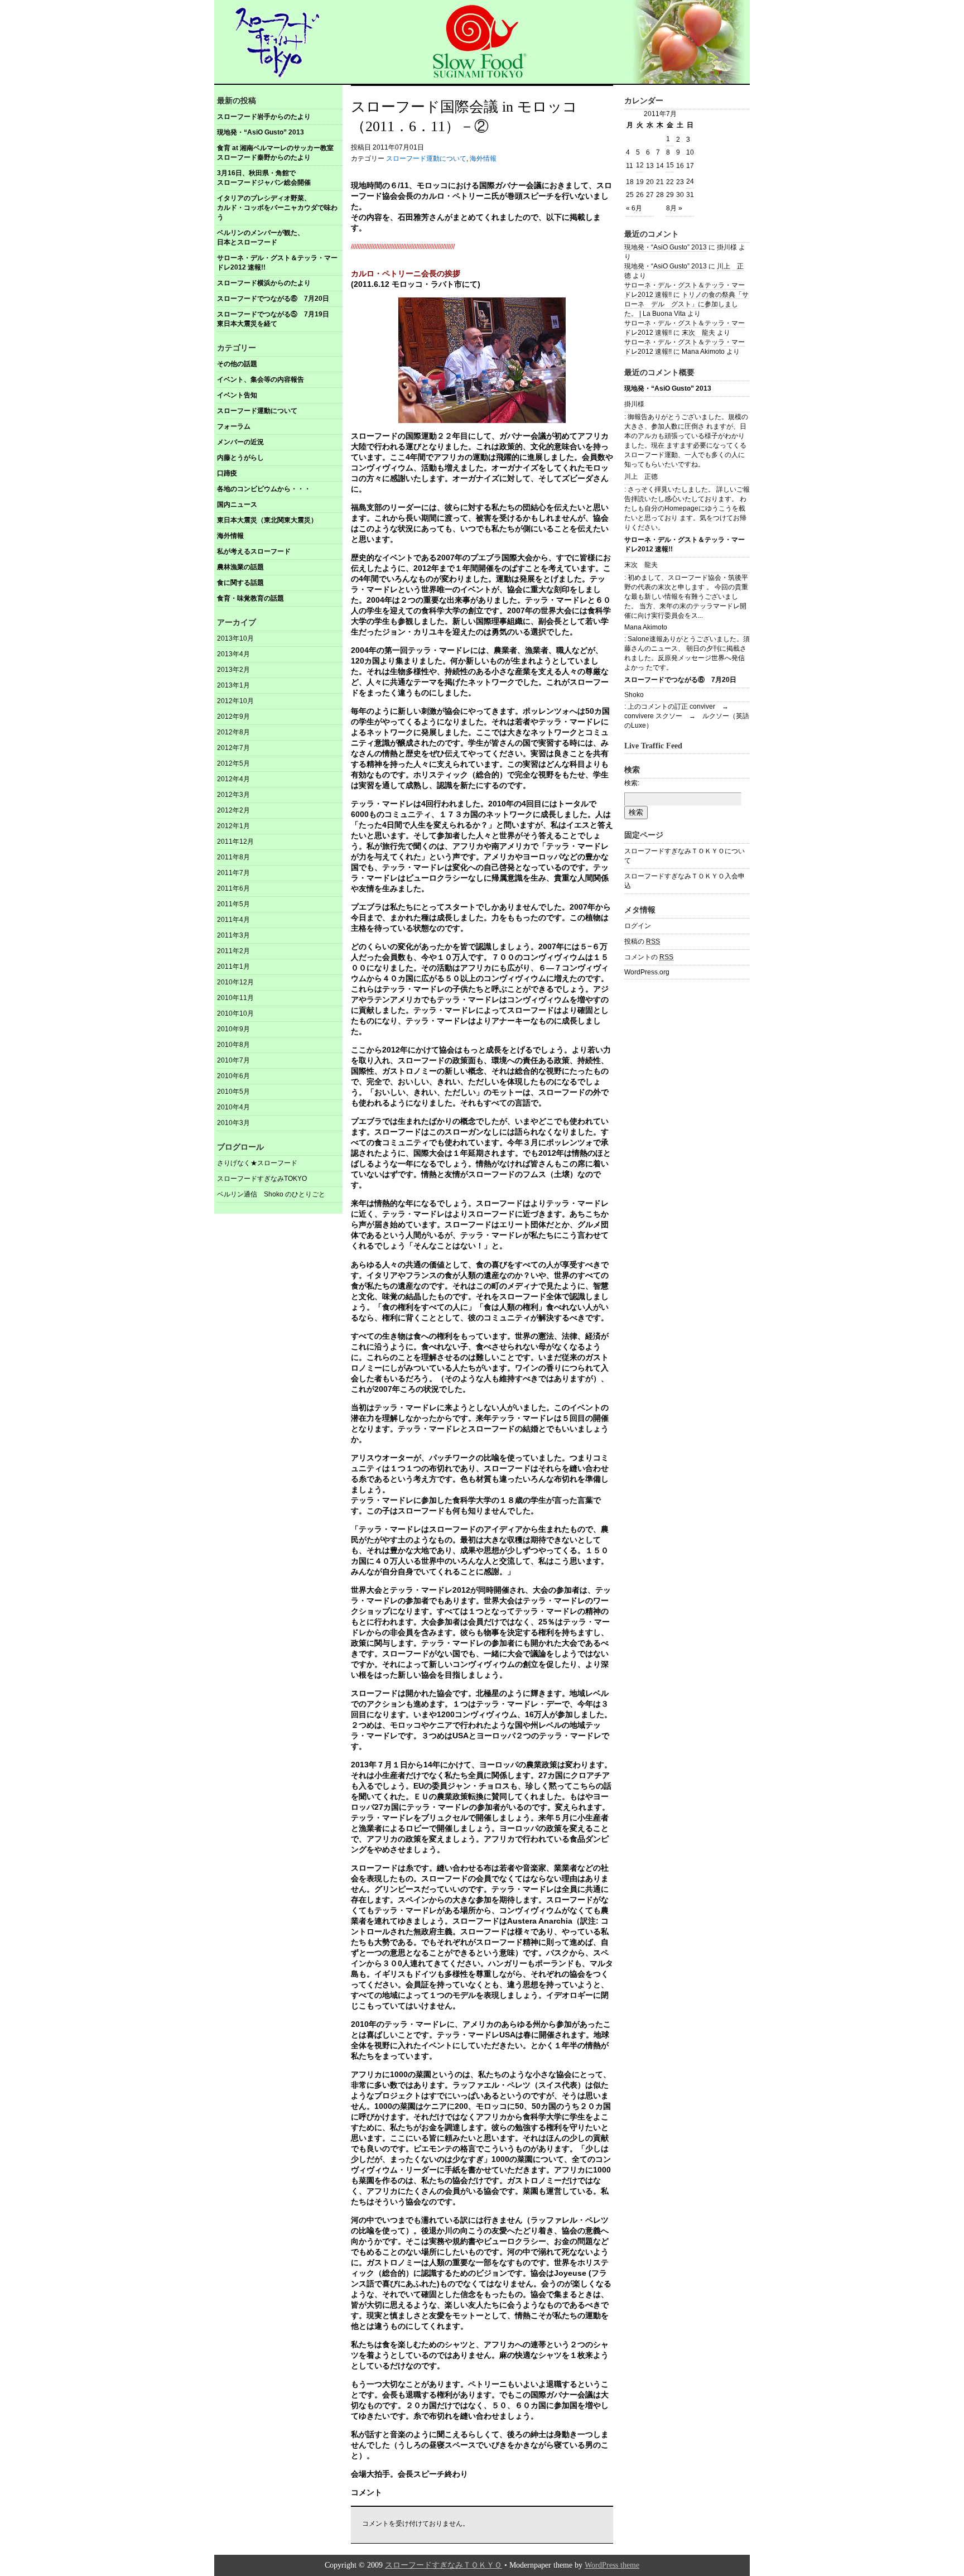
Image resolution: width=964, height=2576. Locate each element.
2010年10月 (235, 1013)
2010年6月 (233, 1076)
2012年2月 (233, 810)
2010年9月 (233, 1029)
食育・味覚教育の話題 (250, 598)
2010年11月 (235, 998)
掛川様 (634, 404)
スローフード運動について (257, 411)
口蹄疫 (227, 473)
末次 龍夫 (698, 333)
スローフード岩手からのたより (264, 117)
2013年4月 (233, 654)
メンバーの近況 (240, 442)
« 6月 (634, 208)
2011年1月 (233, 967)
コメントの (649, 957)
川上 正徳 (641, 477)
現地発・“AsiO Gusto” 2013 (261, 132)
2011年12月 (235, 842)
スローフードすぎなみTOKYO (262, 1179)
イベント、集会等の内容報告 (261, 379)
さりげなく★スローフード (257, 1163)
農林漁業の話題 (240, 567)
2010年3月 (233, 1123)
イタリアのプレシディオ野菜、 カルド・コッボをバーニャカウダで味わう (280, 208)
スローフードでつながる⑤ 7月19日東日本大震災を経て (273, 319)
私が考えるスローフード (254, 551)
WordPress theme (612, 2565)
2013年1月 (233, 685)
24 (690, 181)
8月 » (674, 208)
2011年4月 (233, 920)
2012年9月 (233, 717)
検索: (632, 783)
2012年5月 (233, 763)
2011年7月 (233, 873)
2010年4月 (233, 1107)
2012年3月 (233, 795)
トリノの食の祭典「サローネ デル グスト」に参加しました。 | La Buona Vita (686, 304)
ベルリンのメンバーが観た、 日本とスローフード (280, 237)
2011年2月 (233, 951)
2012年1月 (233, 826)
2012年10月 (235, 701)
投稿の (642, 941)
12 (640, 165)
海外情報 (230, 536)
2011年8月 (233, 857)
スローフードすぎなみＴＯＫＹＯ (444, 2565)
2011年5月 (233, 904)
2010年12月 (235, 982)
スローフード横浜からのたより (264, 283)
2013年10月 (235, 638)
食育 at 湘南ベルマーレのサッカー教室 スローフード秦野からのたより (279, 153)
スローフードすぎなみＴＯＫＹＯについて (685, 856)
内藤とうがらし (240, 458)
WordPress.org (647, 972)
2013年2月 (233, 670)
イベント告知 (237, 395)
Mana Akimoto (646, 627)
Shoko (634, 695)
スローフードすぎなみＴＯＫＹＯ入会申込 (685, 881)
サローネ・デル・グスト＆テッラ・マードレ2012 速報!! (277, 263)
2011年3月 (233, 935)
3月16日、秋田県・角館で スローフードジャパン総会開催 (280, 178)
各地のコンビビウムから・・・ (264, 489)
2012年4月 (233, 779)
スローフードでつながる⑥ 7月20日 (273, 299)
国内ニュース (237, 504)
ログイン (638, 926)
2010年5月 (233, 1092)
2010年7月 (233, 1060)
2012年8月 (233, 732)
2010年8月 (233, 1045)
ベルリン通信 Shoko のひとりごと (271, 1194)
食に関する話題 (240, 583)
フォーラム (234, 426)
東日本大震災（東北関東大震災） (267, 520)
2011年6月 (233, 888)
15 (670, 165)
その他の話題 (237, 364)
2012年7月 (233, 748)
